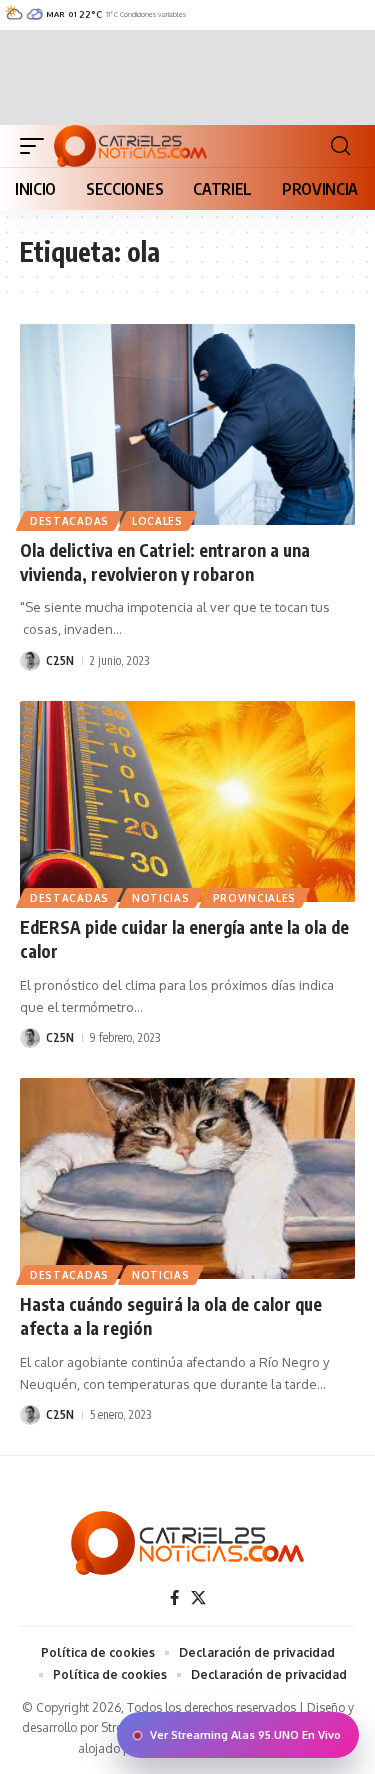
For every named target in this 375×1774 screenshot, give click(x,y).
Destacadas (69, 521)
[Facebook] (174, 1598)
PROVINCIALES (254, 898)
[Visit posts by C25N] (30, 661)
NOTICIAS (161, 898)
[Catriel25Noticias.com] (130, 146)
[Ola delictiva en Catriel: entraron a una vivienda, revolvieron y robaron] (187, 424)
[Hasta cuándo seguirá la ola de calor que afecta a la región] (187, 1178)
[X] (198, 1598)
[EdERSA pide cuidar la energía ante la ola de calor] (187, 801)
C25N (60, 660)
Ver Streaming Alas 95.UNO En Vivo (245, 1735)
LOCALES (157, 521)
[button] (37, 146)
